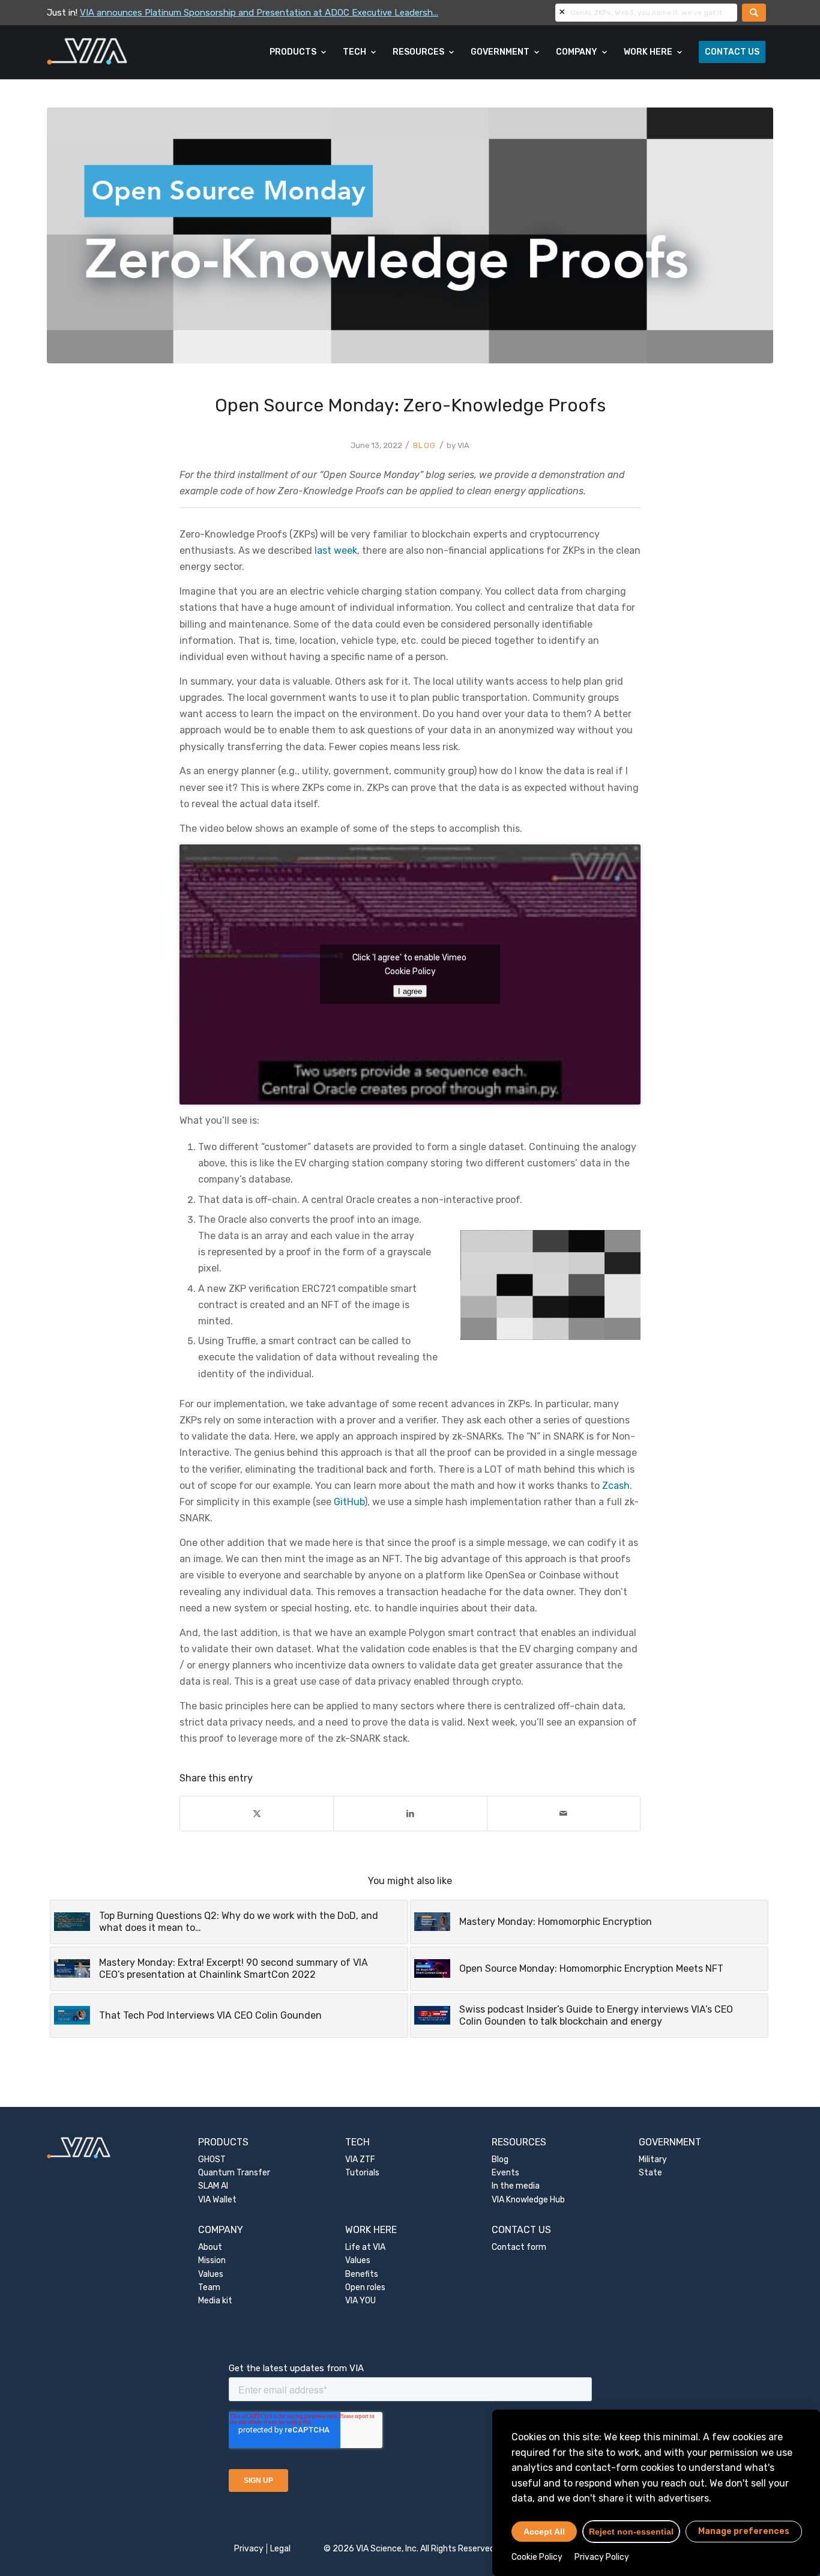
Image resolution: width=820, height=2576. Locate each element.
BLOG (425, 445)
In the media (516, 2186)
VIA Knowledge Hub (528, 2200)
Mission (212, 2260)
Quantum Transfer (234, 2173)
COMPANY (221, 2230)
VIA (463, 445)
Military (653, 2159)
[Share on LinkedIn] (410, 1814)
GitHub (349, 1502)
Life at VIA (365, 2247)
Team (209, 2287)
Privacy (249, 2549)
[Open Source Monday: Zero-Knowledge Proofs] (410, 235)
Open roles (365, 2287)
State (650, 2173)
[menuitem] (298, 52)
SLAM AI (213, 2186)
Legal (280, 2549)
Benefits (362, 2274)
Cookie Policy (537, 2557)
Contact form (519, 2247)
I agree (410, 991)
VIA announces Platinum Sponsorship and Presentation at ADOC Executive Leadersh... (259, 13)
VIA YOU (360, 2301)
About (210, 2247)
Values (211, 2274)
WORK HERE (371, 2230)
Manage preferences (744, 2531)
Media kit (215, 2301)
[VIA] (127, 52)
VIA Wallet (217, 2200)
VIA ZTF (360, 2159)
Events (505, 2173)
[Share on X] (257, 1814)
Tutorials (362, 2173)
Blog (500, 2159)
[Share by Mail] (564, 1814)
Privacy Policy (602, 2557)
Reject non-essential (631, 2532)
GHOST (212, 2159)
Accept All (544, 2532)
